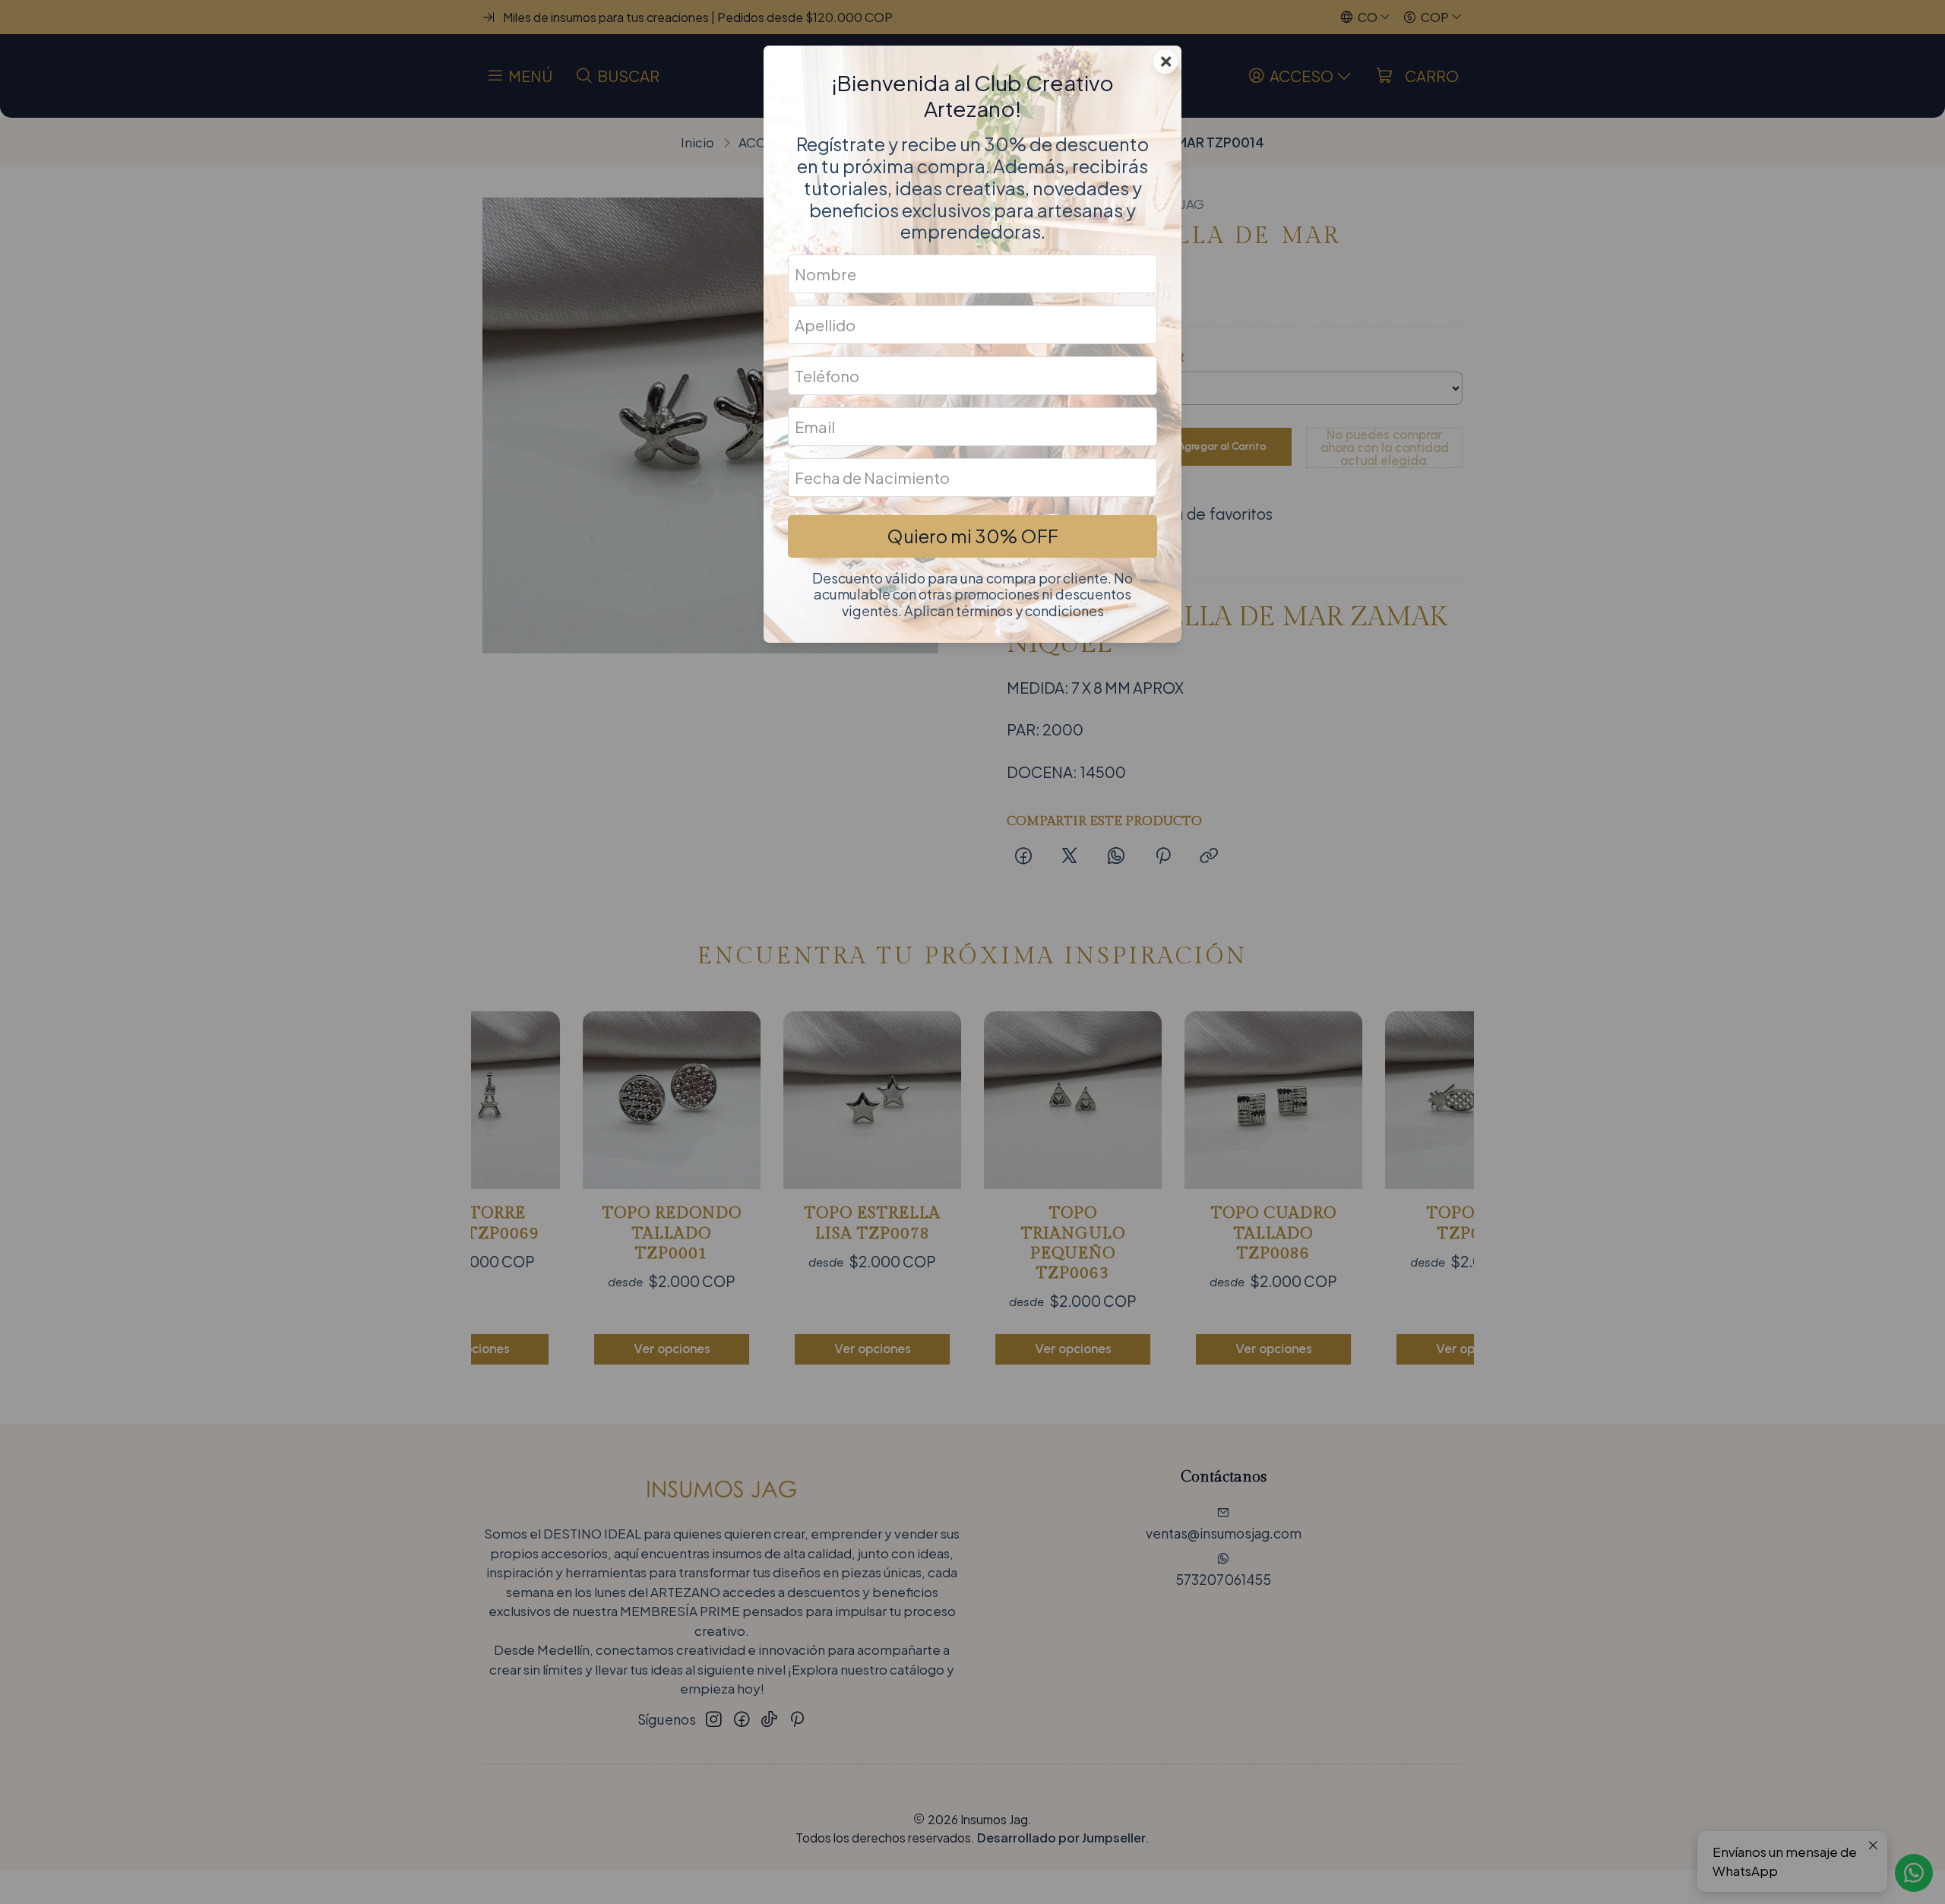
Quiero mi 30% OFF (972, 536)
